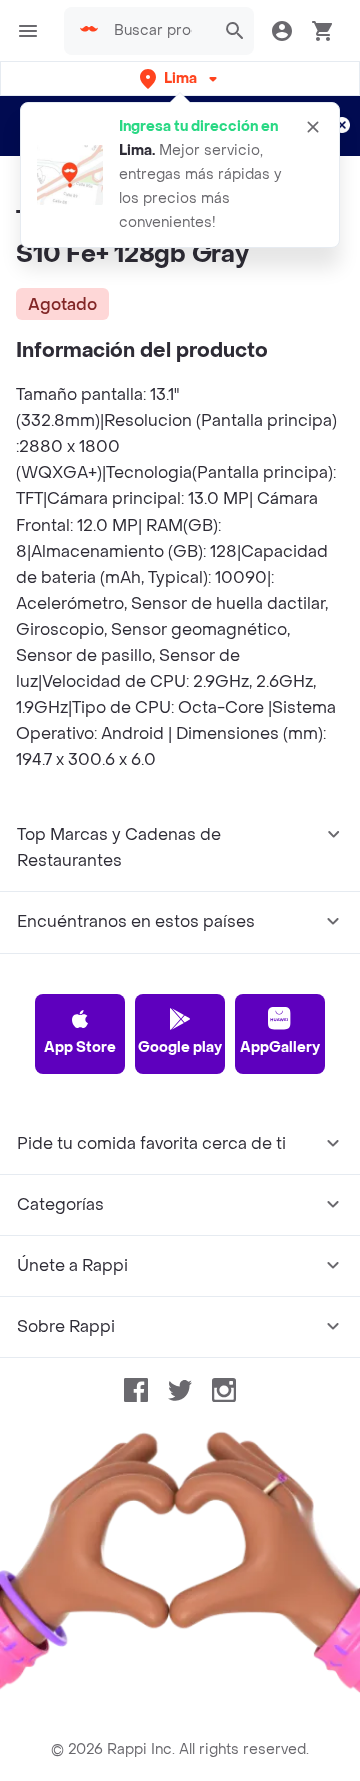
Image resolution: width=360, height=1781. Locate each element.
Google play (180, 1047)
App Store (80, 1047)
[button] (180, 78)
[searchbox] (159, 31)
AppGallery (280, 1047)
